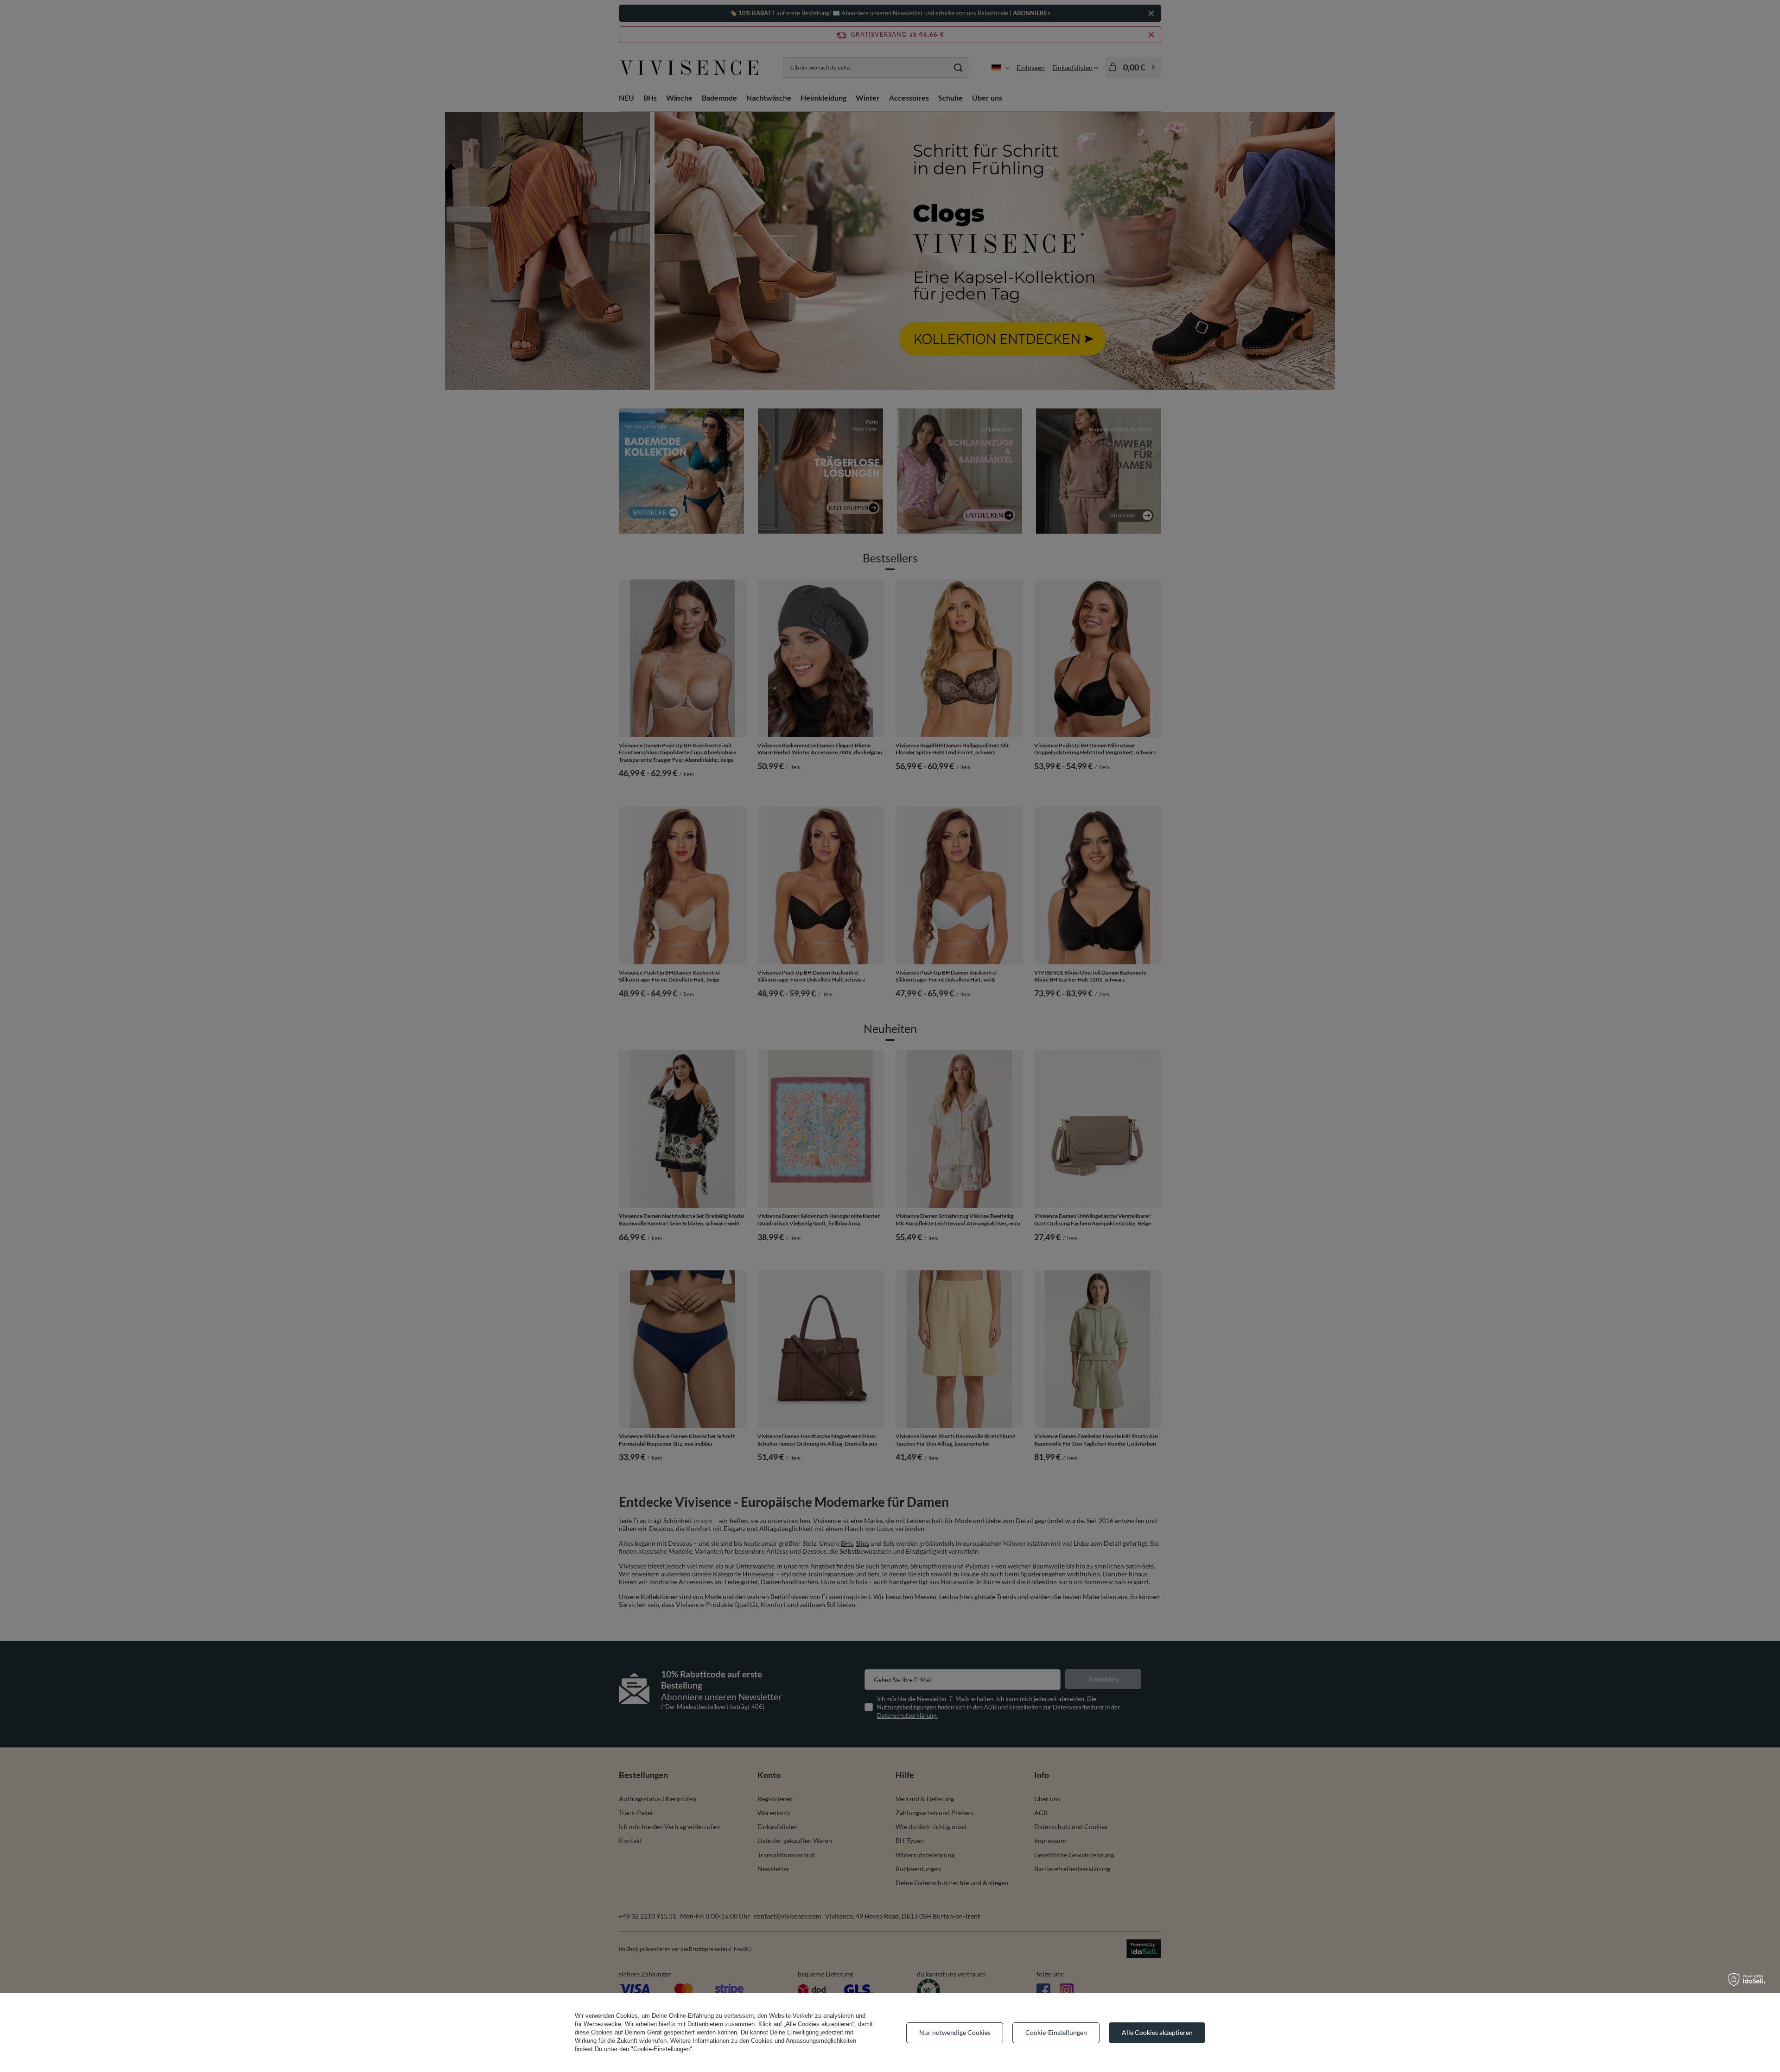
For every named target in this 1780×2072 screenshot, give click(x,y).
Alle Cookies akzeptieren (1157, 2032)
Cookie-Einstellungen (1056, 2032)
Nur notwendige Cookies (955, 2032)
